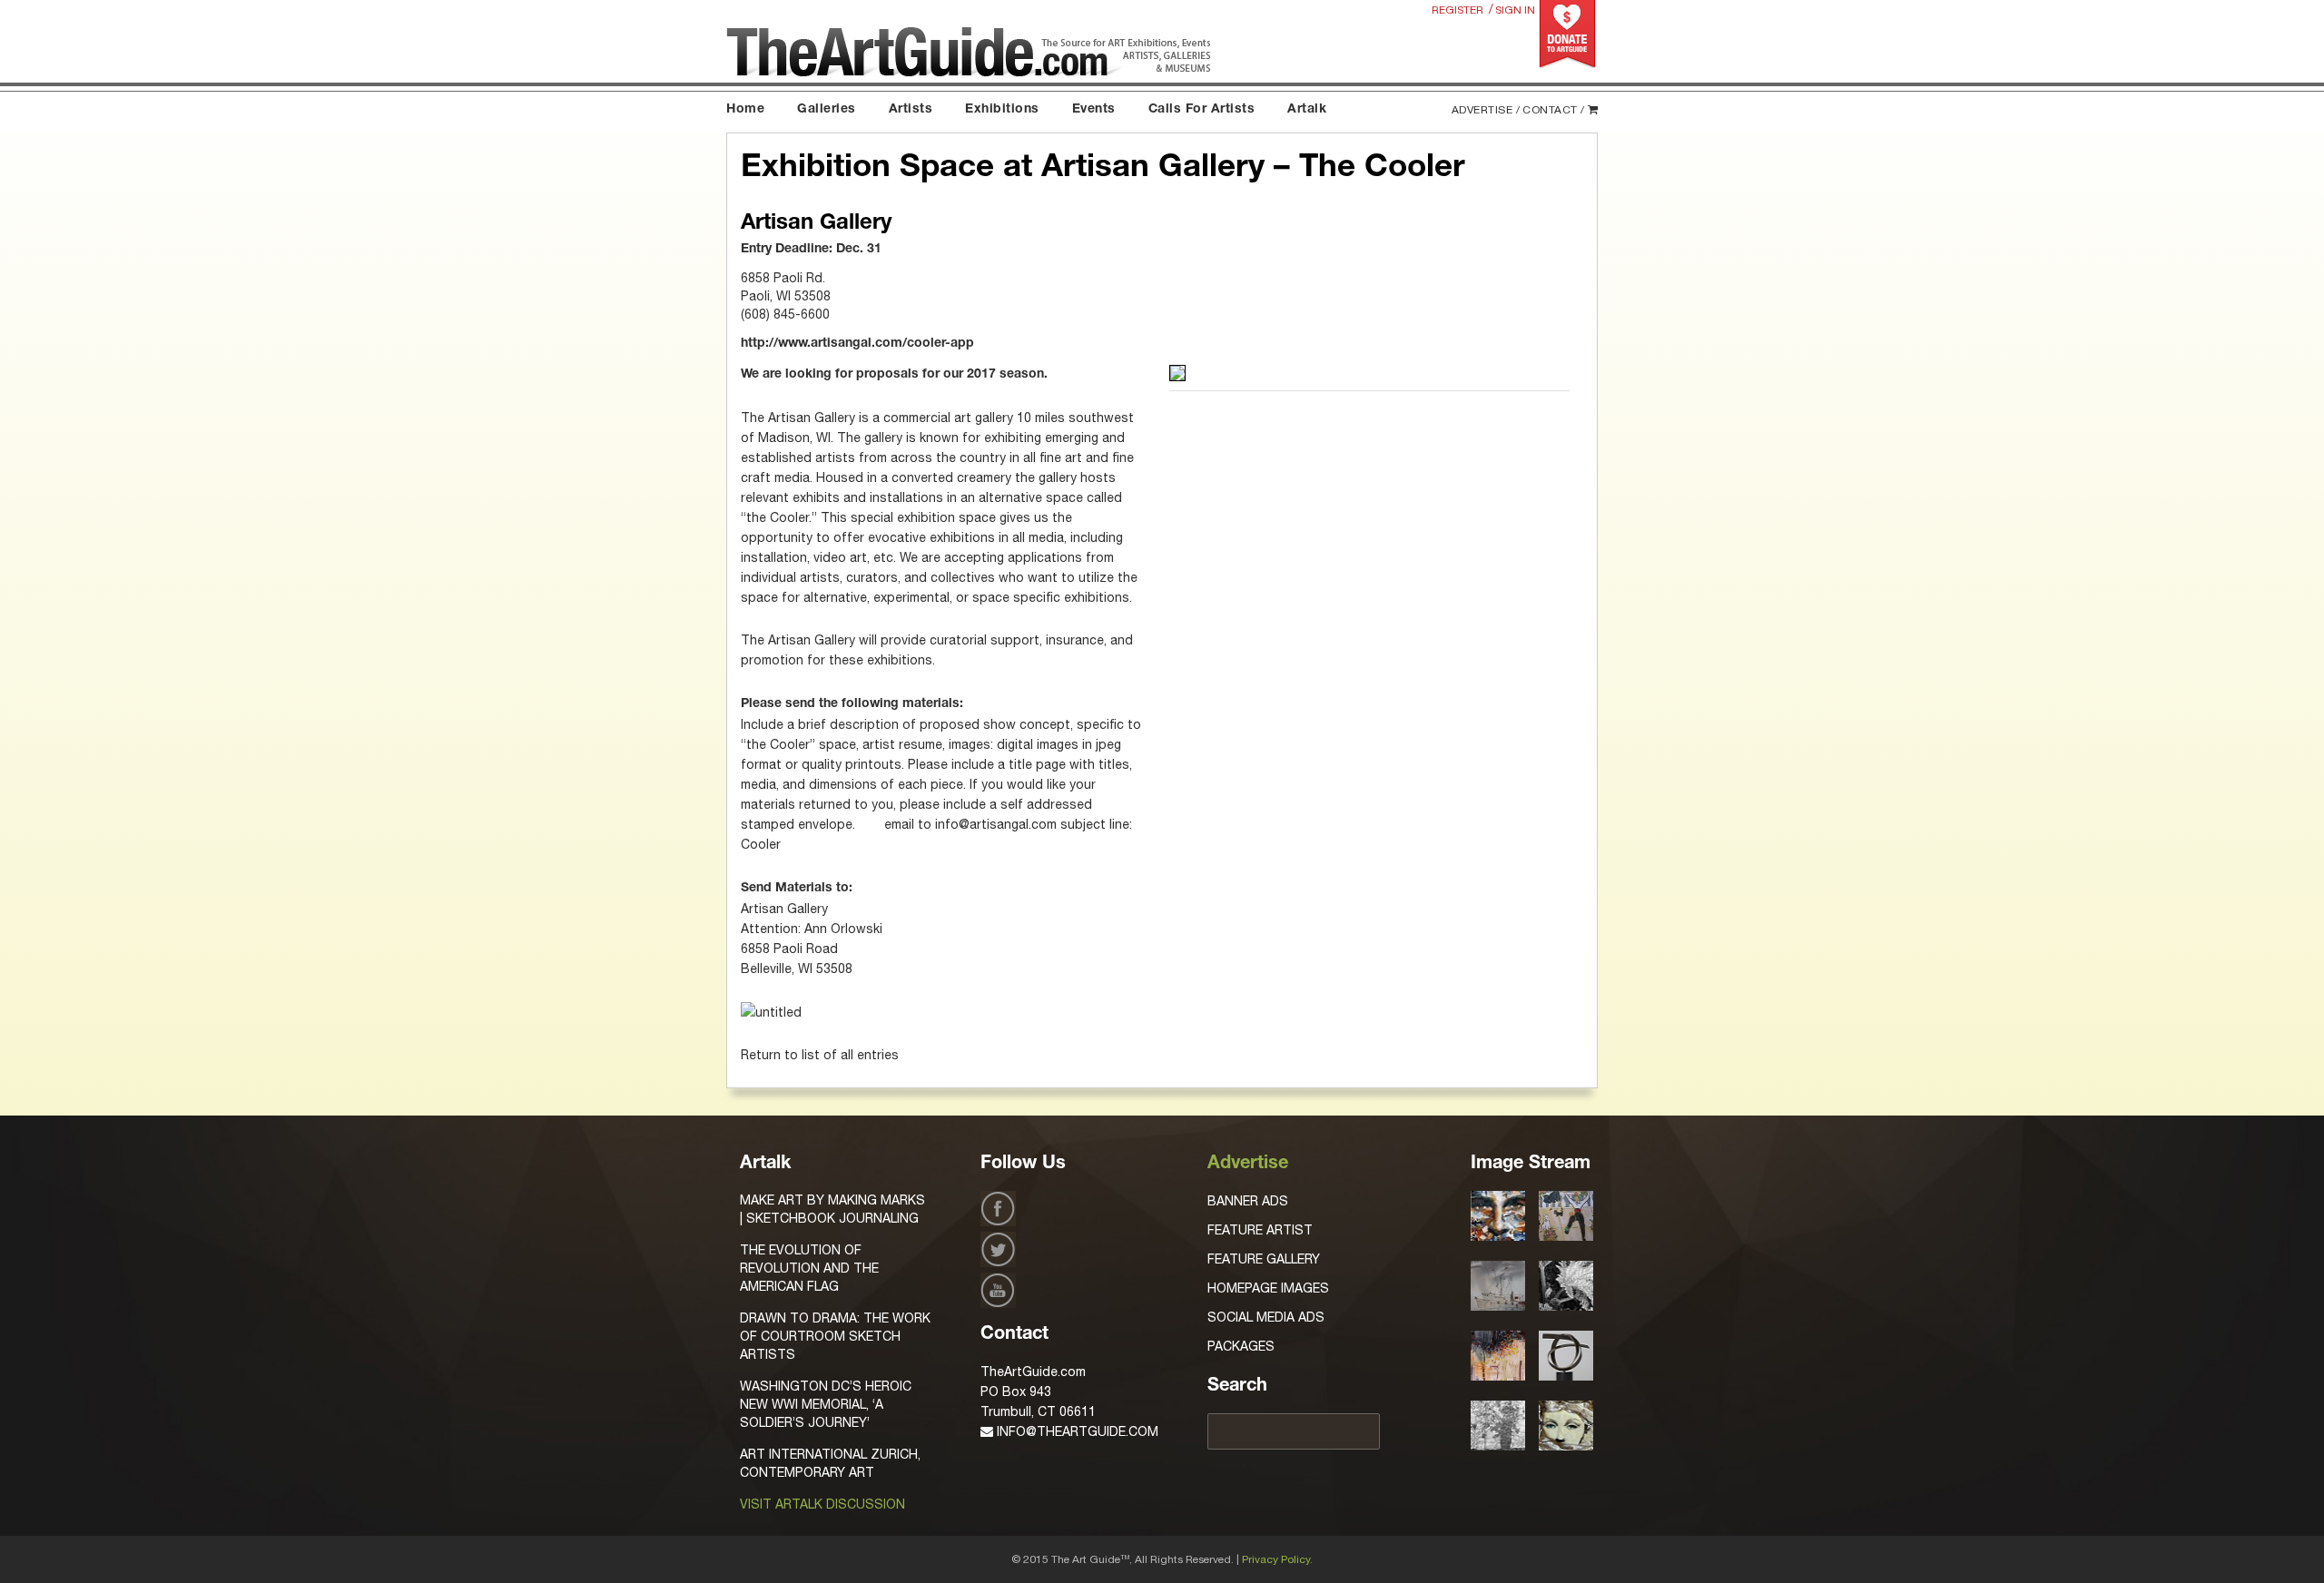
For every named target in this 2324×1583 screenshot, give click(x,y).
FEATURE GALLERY (1264, 1259)
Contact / (1554, 110)
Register (1457, 10)
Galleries (827, 110)
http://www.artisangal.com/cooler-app (857, 344)
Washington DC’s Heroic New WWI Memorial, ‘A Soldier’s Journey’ (826, 1404)
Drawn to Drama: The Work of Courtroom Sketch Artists (835, 1336)
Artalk (1307, 110)
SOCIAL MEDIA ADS (1266, 1317)
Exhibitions (1002, 110)
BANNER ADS (1248, 1201)
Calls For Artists (1202, 110)
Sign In (1515, 10)
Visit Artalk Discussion (822, 1504)
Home (745, 110)
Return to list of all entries (820, 1055)
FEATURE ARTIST (1260, 1230)
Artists (911, 110)
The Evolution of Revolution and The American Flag (809, 1268)
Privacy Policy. (1277, 1559)
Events (1094, 110)
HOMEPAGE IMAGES (1268, 1288)
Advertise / (1486, 110)
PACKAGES (1241, 1346)
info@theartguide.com (1076, 1431)
